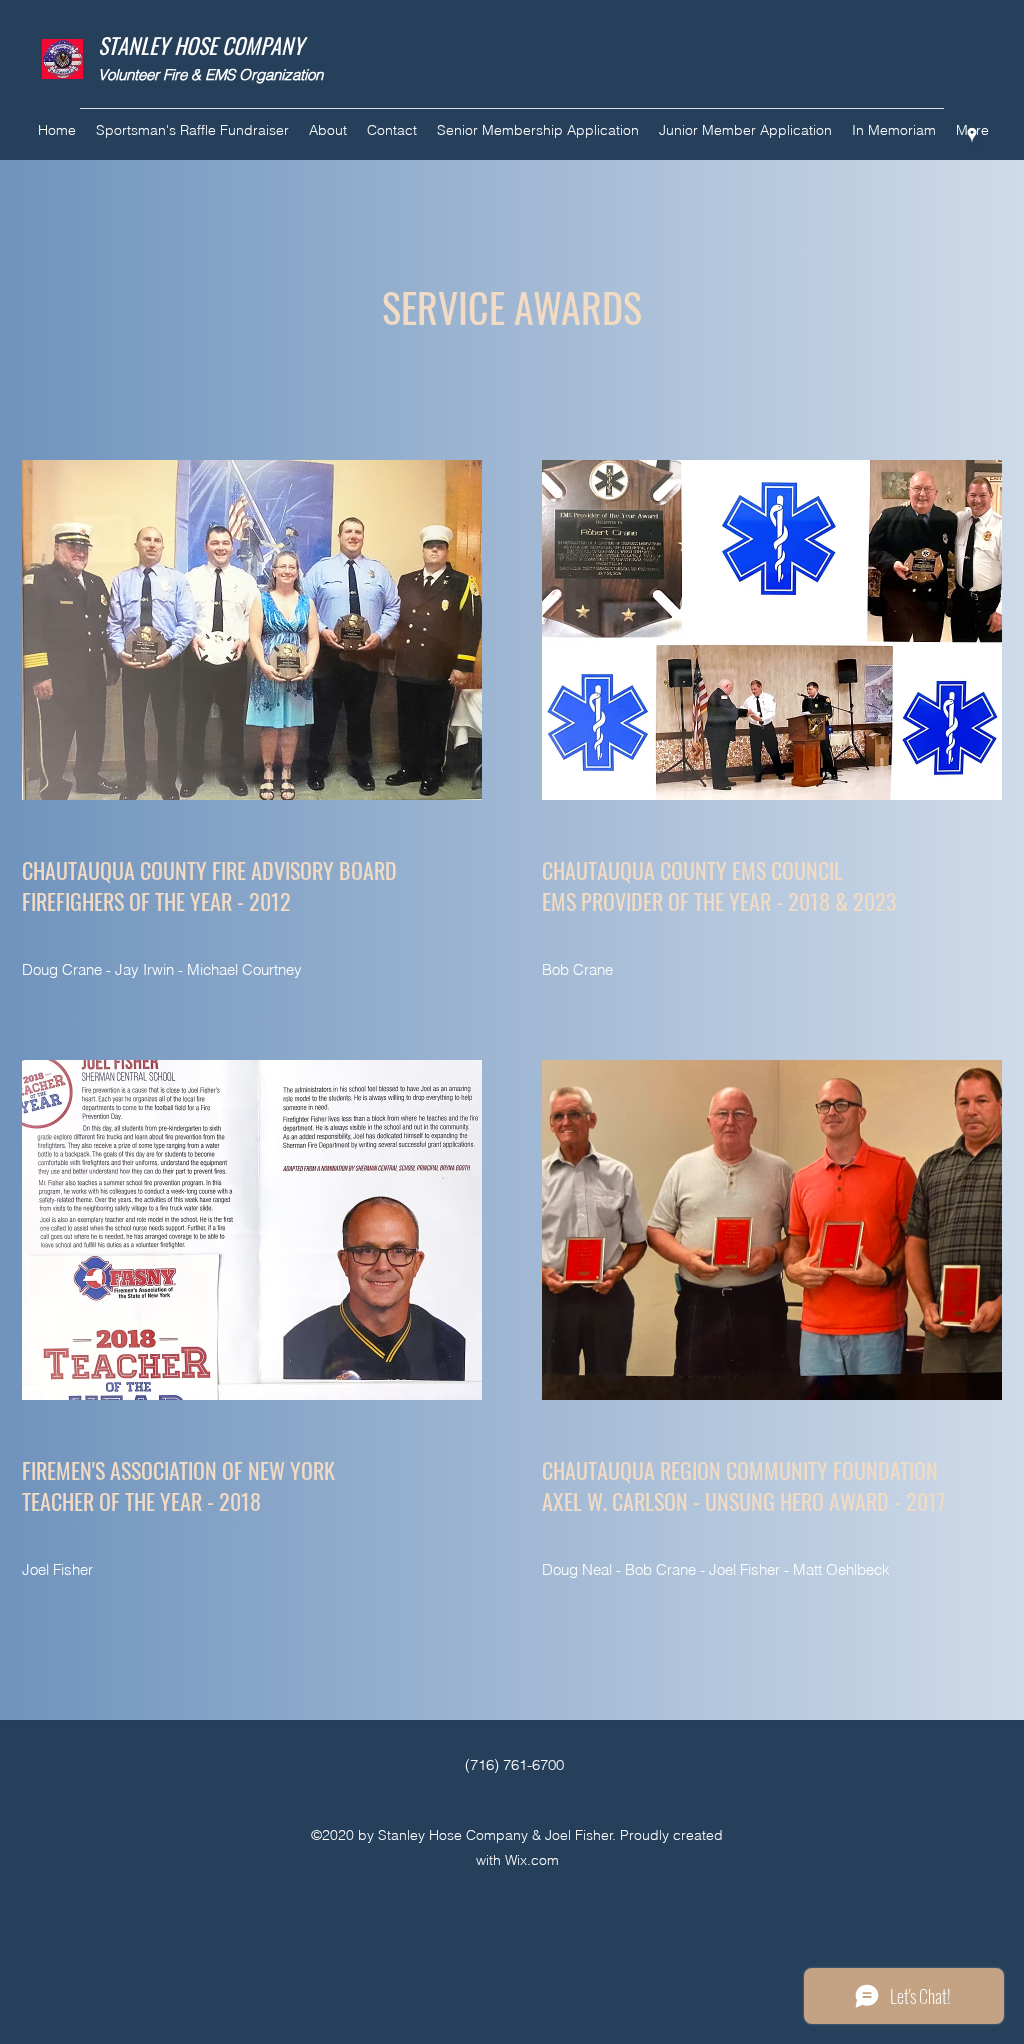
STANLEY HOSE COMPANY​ (201, 45)
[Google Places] (972, 135)
